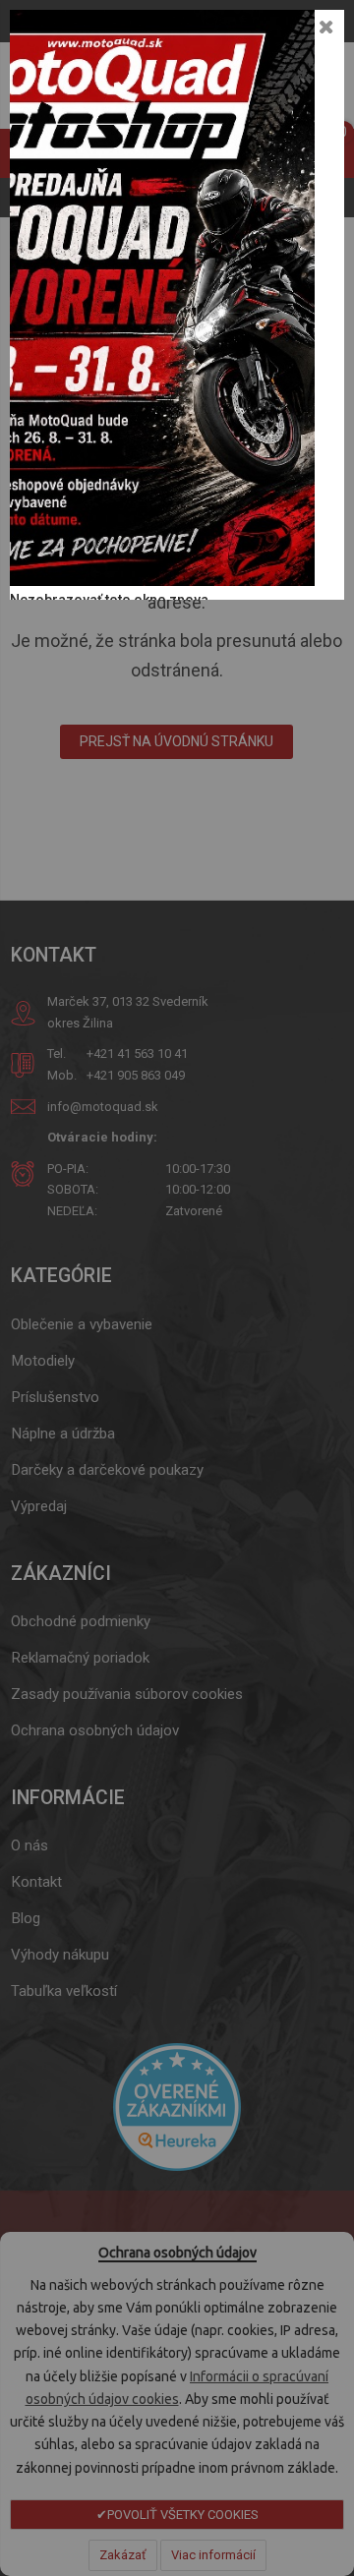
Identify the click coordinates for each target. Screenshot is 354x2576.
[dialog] (177, 1288)
